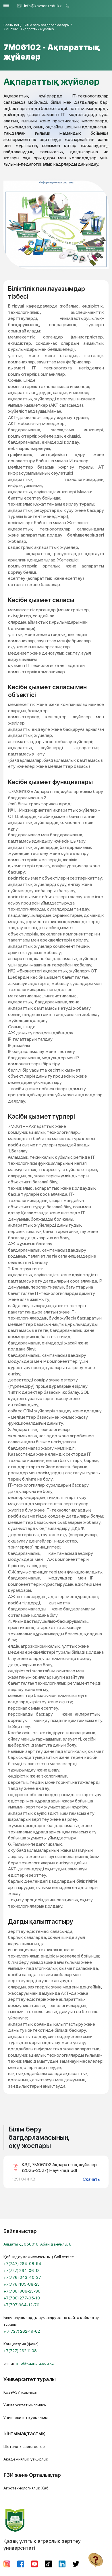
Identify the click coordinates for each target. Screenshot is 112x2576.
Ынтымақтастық (24, 2433)
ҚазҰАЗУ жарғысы (20, 2392)
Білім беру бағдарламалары (47, 25)
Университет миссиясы (25, 2405)
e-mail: (29, 2363)
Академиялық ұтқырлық (26, 2459)
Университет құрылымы (26, 2418)
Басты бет (11, 25)
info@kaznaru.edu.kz (43, 6)
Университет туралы (30, 2379)
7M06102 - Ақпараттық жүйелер (29, 29)
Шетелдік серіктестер (24, 2446)
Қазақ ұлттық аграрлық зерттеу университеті (42, 2544)
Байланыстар (20, 2231)
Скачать (91, 2179)
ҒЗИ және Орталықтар (32, 2475)
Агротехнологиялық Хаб (26, 2488)
